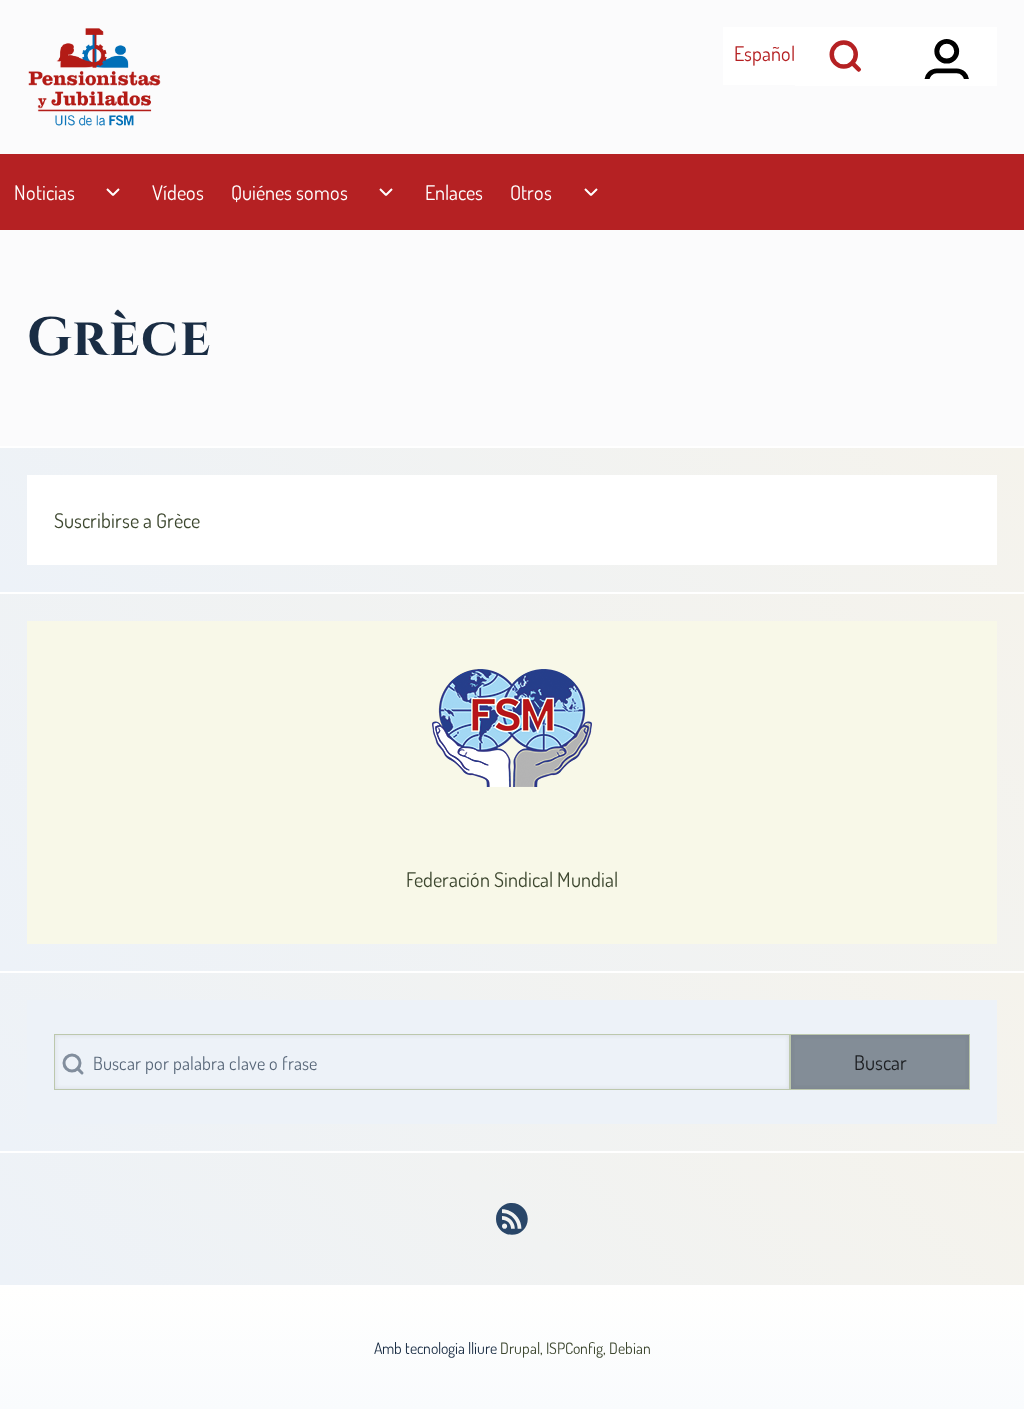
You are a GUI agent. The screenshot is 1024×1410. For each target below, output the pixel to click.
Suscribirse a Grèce (127, 520)
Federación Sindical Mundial (512, 879)
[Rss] (512, 1219)
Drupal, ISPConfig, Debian (575, 1348)
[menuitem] (44, 192)
